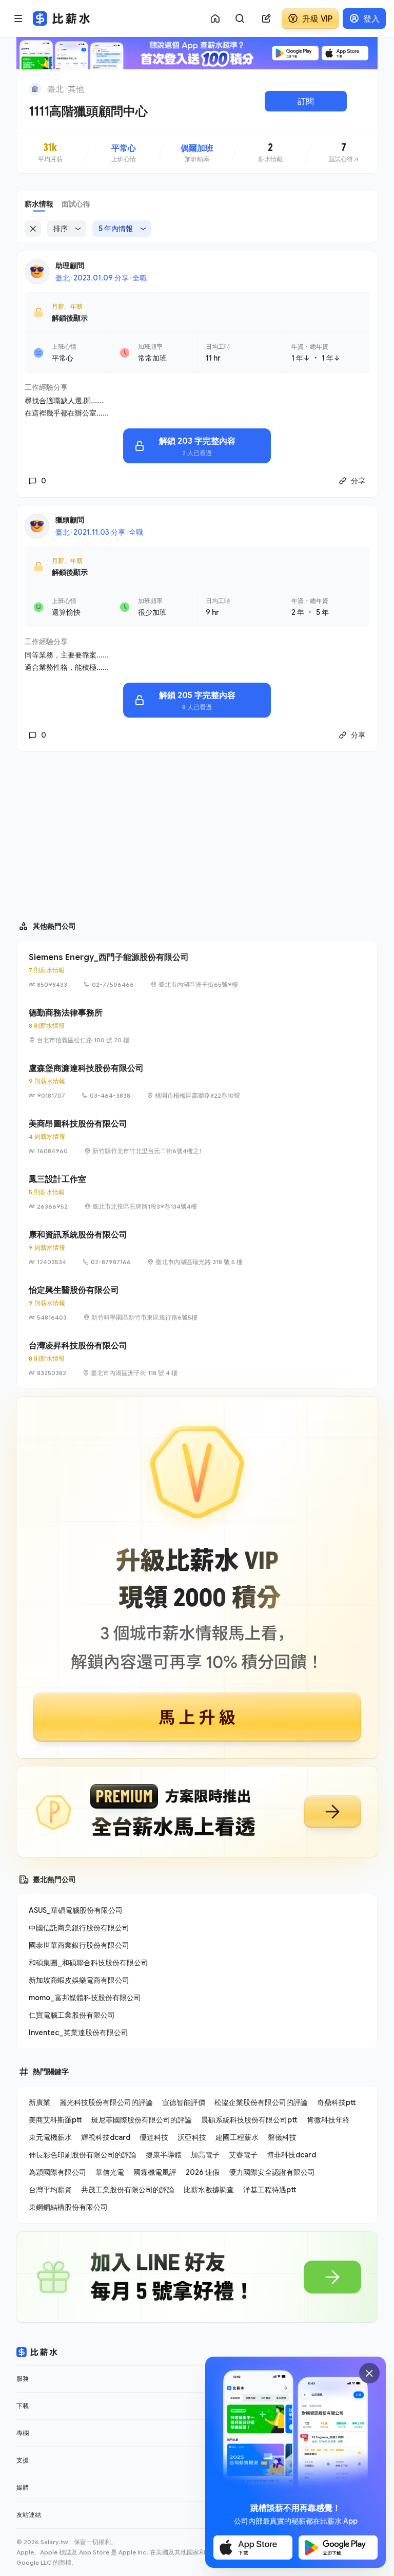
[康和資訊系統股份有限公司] (197, 1248)
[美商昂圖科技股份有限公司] (197, 1137)
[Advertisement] (197, 832)
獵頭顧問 (70, 520)
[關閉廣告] (369, 2373)
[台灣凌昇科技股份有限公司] (197, 1359)
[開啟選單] (18, 18)
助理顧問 (70, 265)
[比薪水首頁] (37, 2352)
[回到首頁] (35, 89)
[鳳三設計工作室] (197, 1192)
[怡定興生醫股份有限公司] (197, 1303)
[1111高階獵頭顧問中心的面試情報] (344, 153)
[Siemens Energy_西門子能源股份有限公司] (197, 970)
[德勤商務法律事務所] (197, 1026)
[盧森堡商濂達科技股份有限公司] (197, 1081)
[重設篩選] (33, 229)
